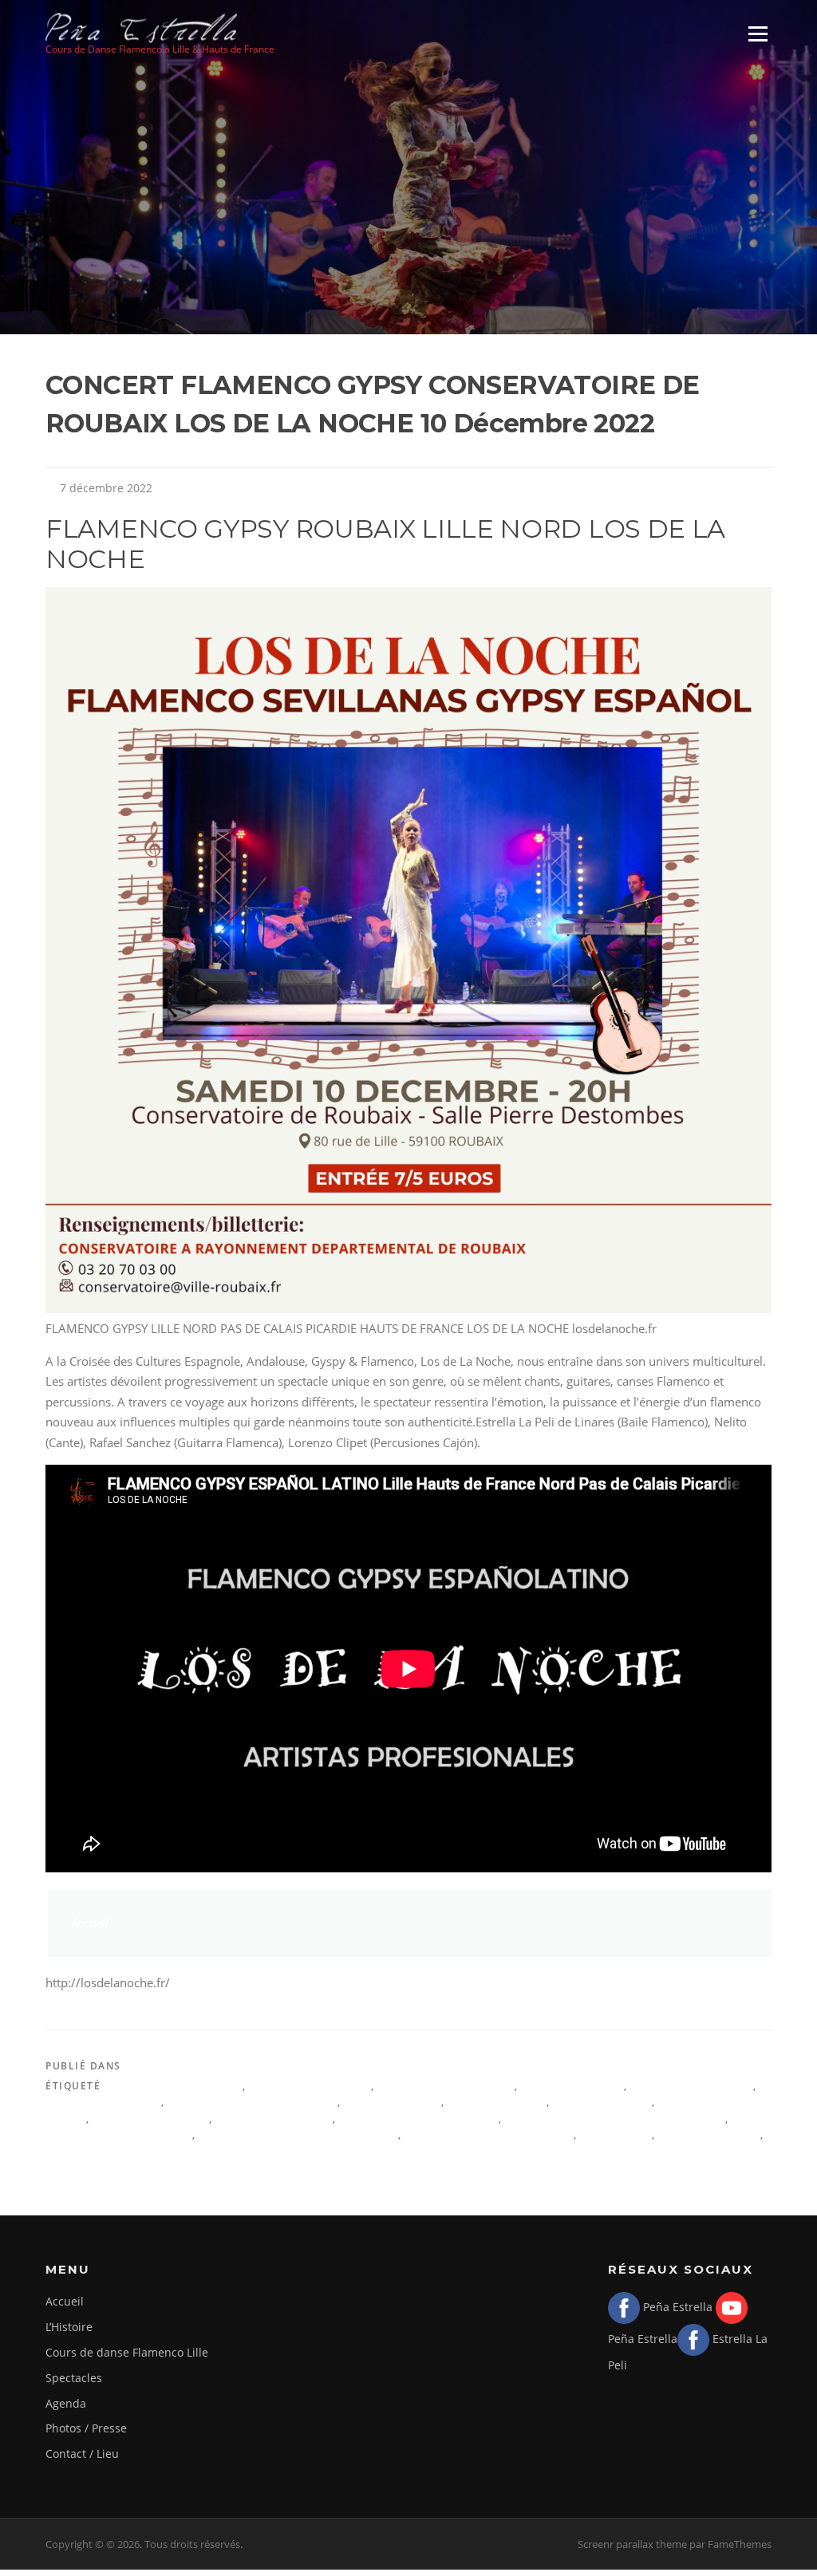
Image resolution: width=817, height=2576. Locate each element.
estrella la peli (573, 2086)
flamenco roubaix (151, 2118)
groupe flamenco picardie (489, 2134)
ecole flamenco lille (446, 2086)
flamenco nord (497, 2102)
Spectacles (74, 2378)
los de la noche (710, 2134)
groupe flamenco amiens (419, 2118)
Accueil (90, 1923)
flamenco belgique (693, 2086)
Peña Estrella (676, 2307)
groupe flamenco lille (119, 2134)
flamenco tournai (274, 2118)
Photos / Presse (86, 2428)
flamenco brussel (103, 2102)
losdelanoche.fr (100, 2150)
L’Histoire (69, 2327)
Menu (758, 34)
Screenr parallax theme (632, 2544)
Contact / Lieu (82, 2454)
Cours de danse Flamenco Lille (127, 2352)
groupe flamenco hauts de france (616, 2118)
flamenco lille (393, 2102)
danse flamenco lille (174, 2086)
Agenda (148, 2066)
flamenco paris (603, 2102)
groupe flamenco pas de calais (299, 2134)
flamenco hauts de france (253, 2102)
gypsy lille (616, 2134)
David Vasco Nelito (310, 2086)
